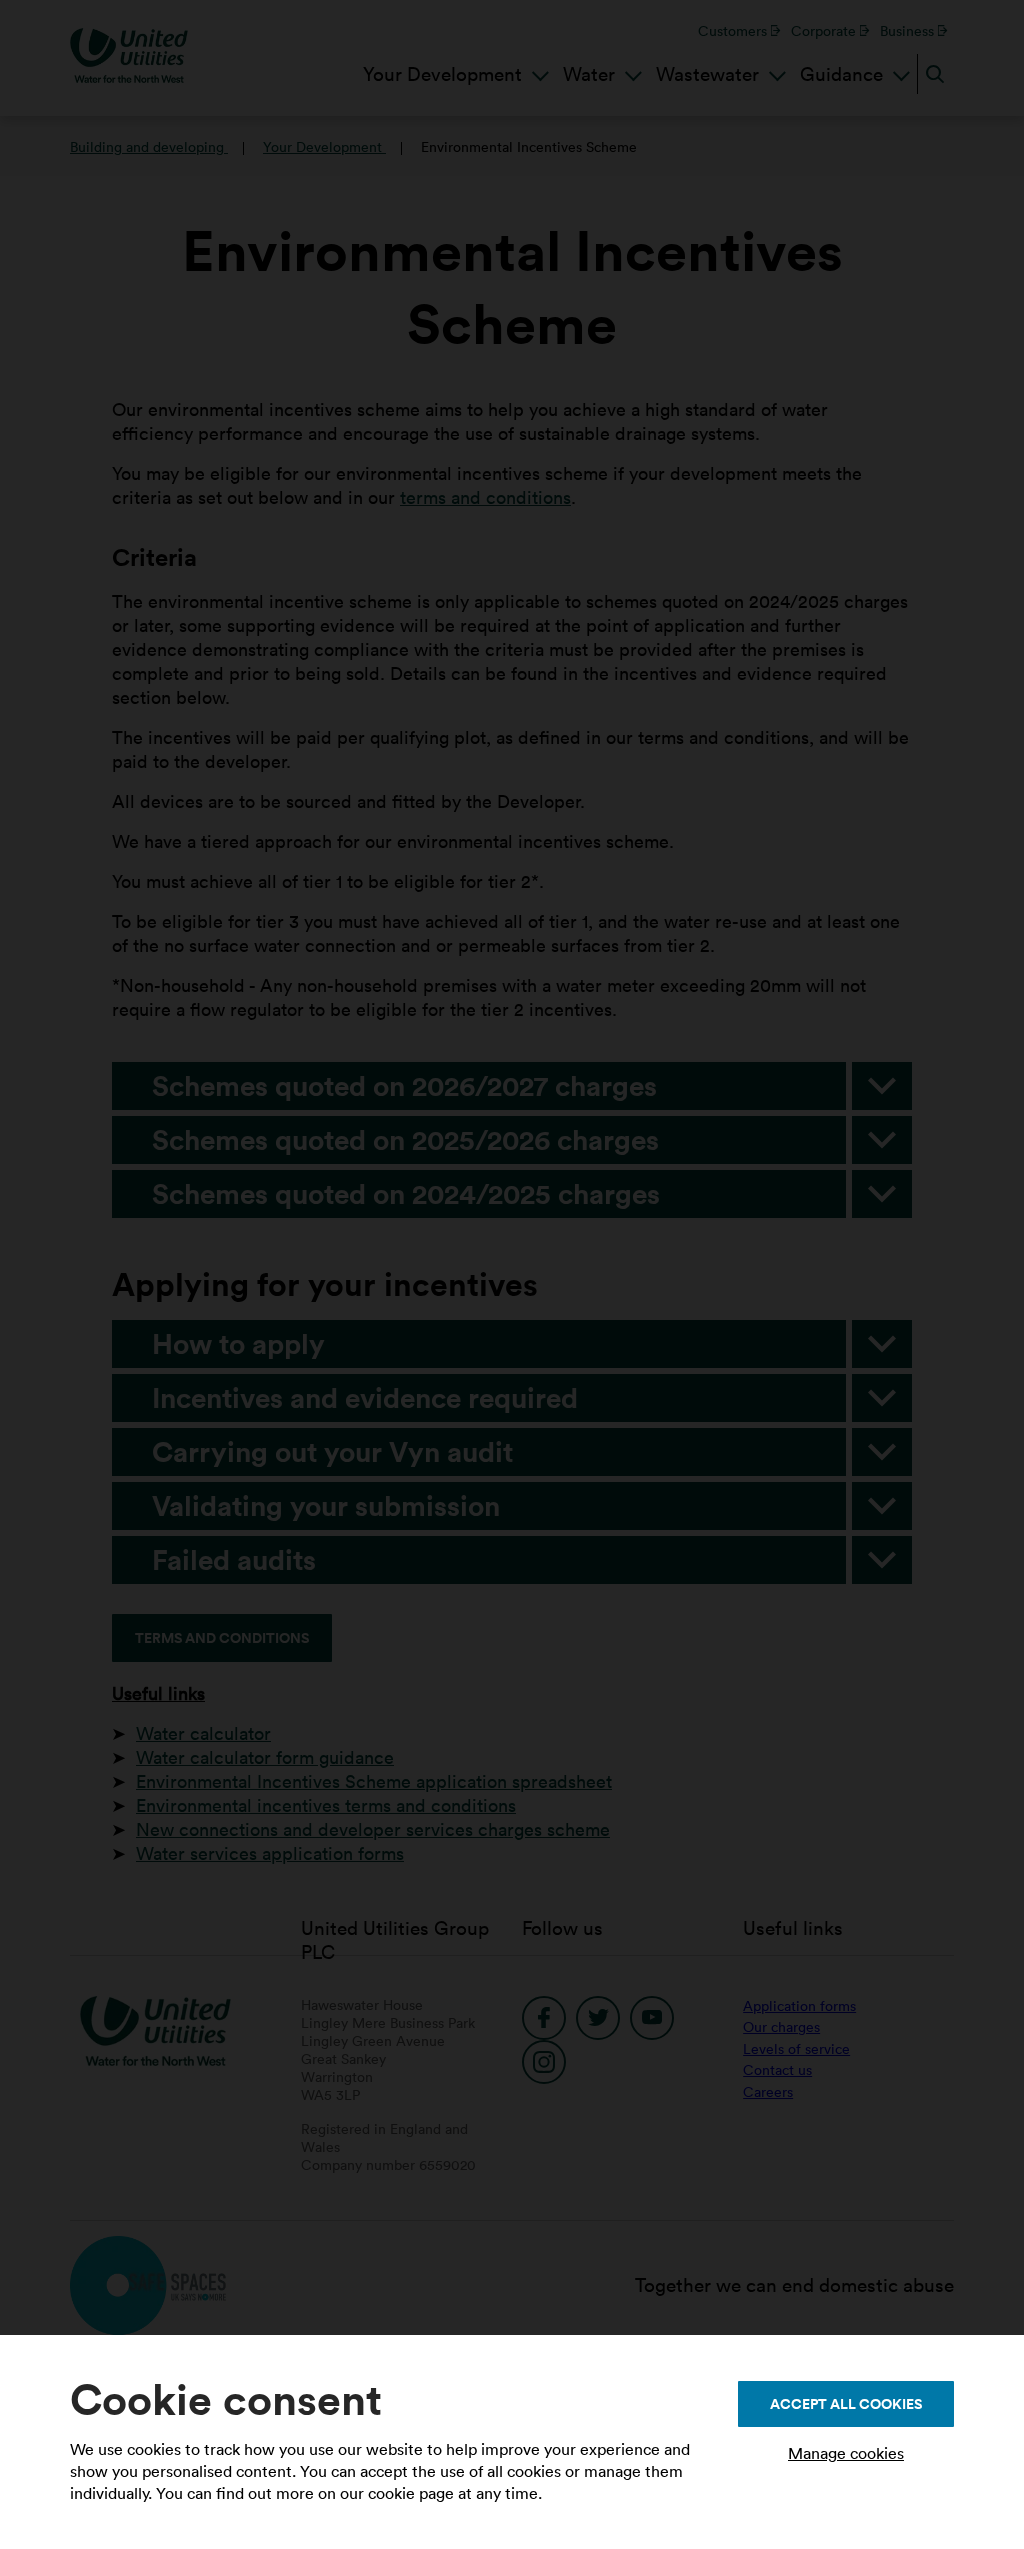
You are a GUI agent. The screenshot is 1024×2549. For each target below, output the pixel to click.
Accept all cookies (846, 2404)
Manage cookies (846, 2453)
